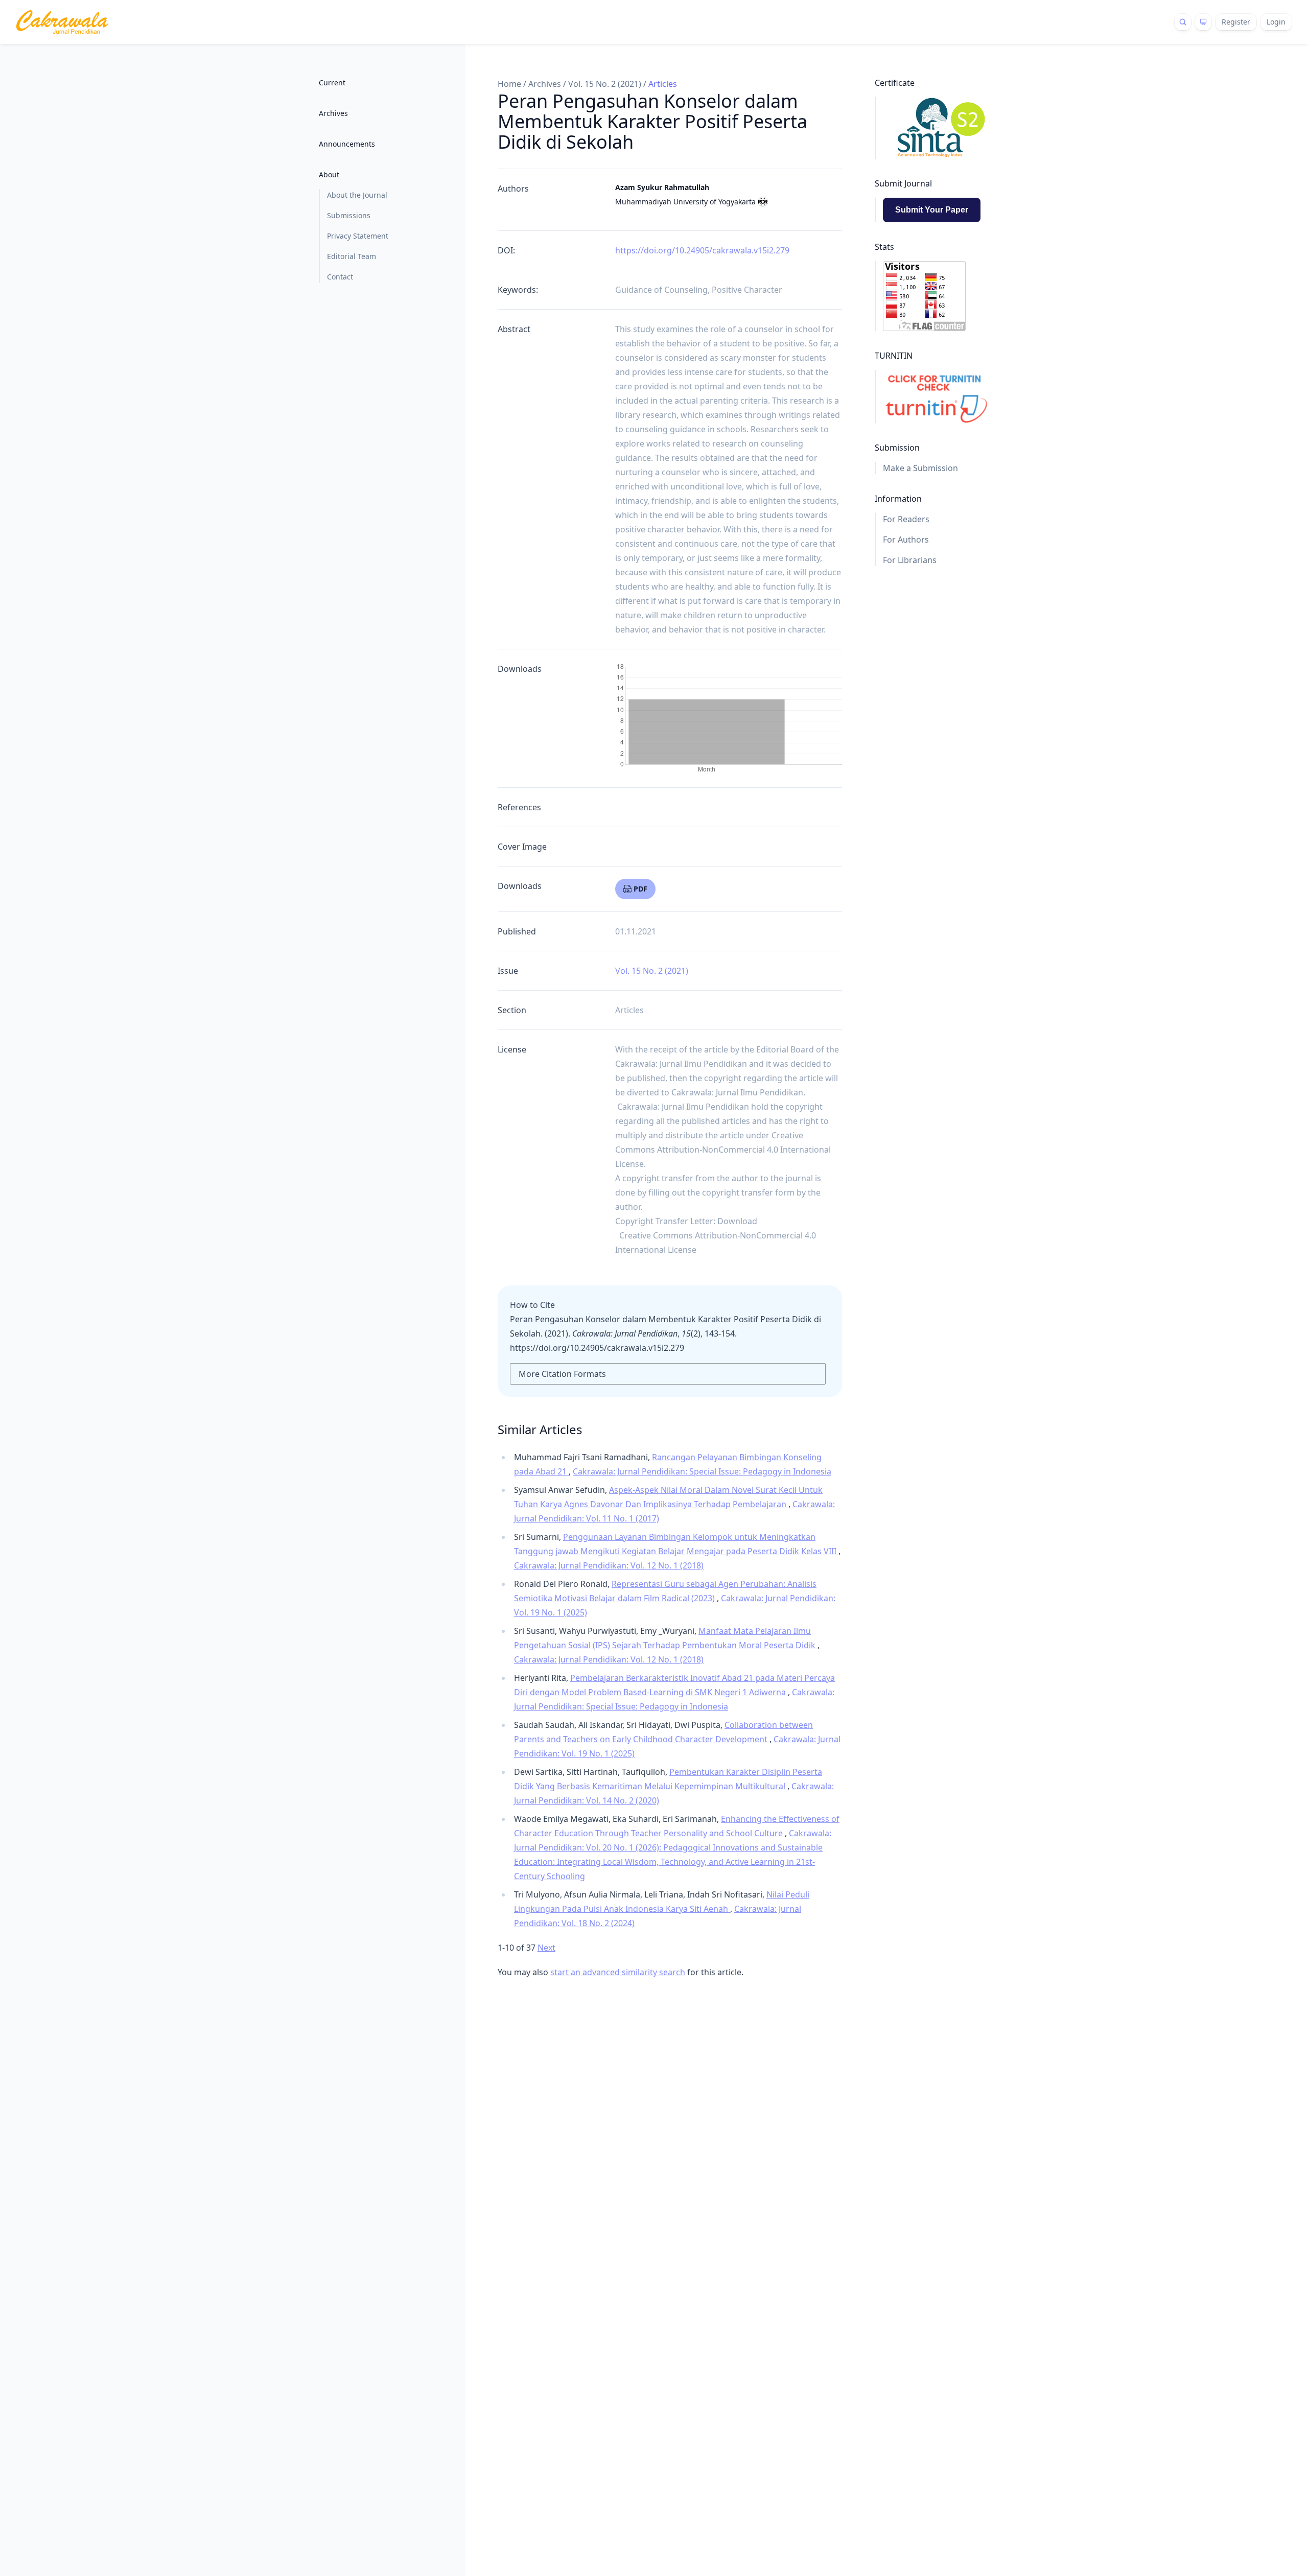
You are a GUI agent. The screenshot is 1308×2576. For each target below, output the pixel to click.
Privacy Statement (358, 236)
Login (1276, 22)
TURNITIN (894, 356)
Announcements (347, 144)
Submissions (349, 215)
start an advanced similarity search (618, 1972)
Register (1236, 22)
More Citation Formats (562, 1374)
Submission (897, 448)
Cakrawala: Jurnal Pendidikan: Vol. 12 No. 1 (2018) (609, 1565)
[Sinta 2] (936, 128)
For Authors (906, 540)
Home (509, 84)
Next (546, 1948)
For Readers (906, 519)
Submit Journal (903, 183)
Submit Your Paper (932, 210)
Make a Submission (920, 468)
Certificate (895, 83)
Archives (333, 113)
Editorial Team (352, 256)
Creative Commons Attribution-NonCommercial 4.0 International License (723, 1150)
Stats (884, 247)
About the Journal (357, 195)
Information (898, 499)
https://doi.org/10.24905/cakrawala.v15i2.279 (702, 250)
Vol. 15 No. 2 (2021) (605, 84)
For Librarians (910, 560)
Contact (340, 277)
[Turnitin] (936, 396)
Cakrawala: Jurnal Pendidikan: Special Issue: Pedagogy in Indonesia (702, 1471)
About (329, 174)
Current (332, 83)
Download (737, 1221)
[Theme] (1203, 22)
